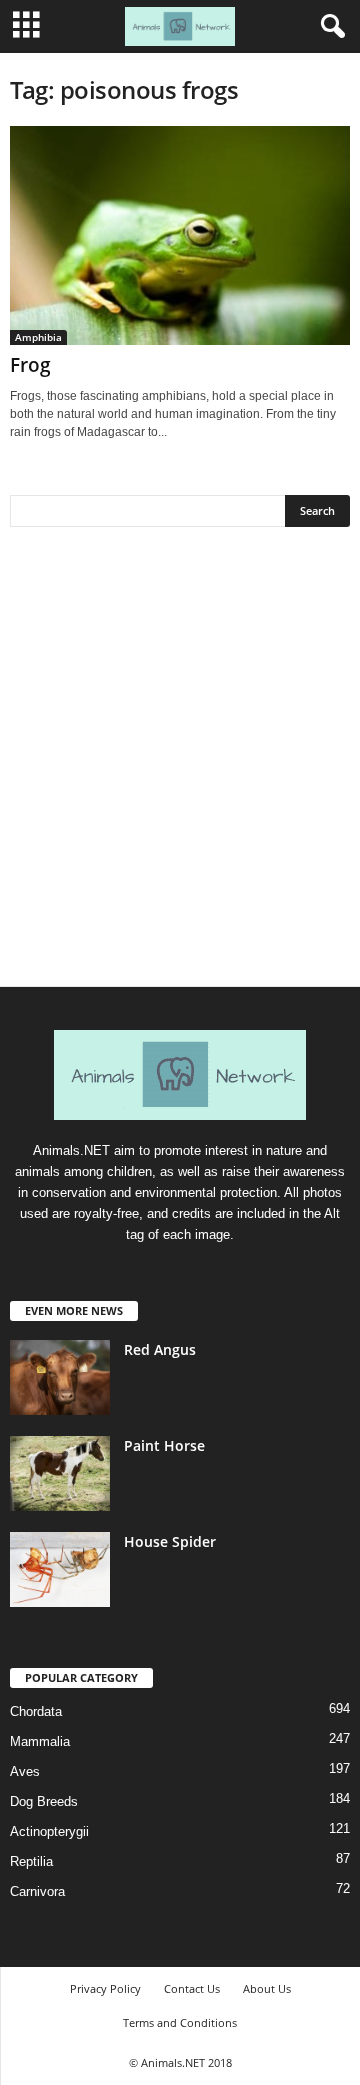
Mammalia (40, 1741)
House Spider (170, 1541)
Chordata (36, 1711)
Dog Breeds (44, 1801)
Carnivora (37, 1891)
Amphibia (38, 337)
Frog (30, 365)
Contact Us (192, 1988)
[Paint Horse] (60, 1473)
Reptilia (31, 1861)
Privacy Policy (105, 1988)
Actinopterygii (49, 1831)
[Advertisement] (180, 764)
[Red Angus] (60, 1377)
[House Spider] (60, 1569)
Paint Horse (164, 1445)
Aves (25, 1771)
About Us (267, 1988)
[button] (329, 27)
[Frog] (180, 235)
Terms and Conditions (180, 2022)
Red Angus (160, 1349)
